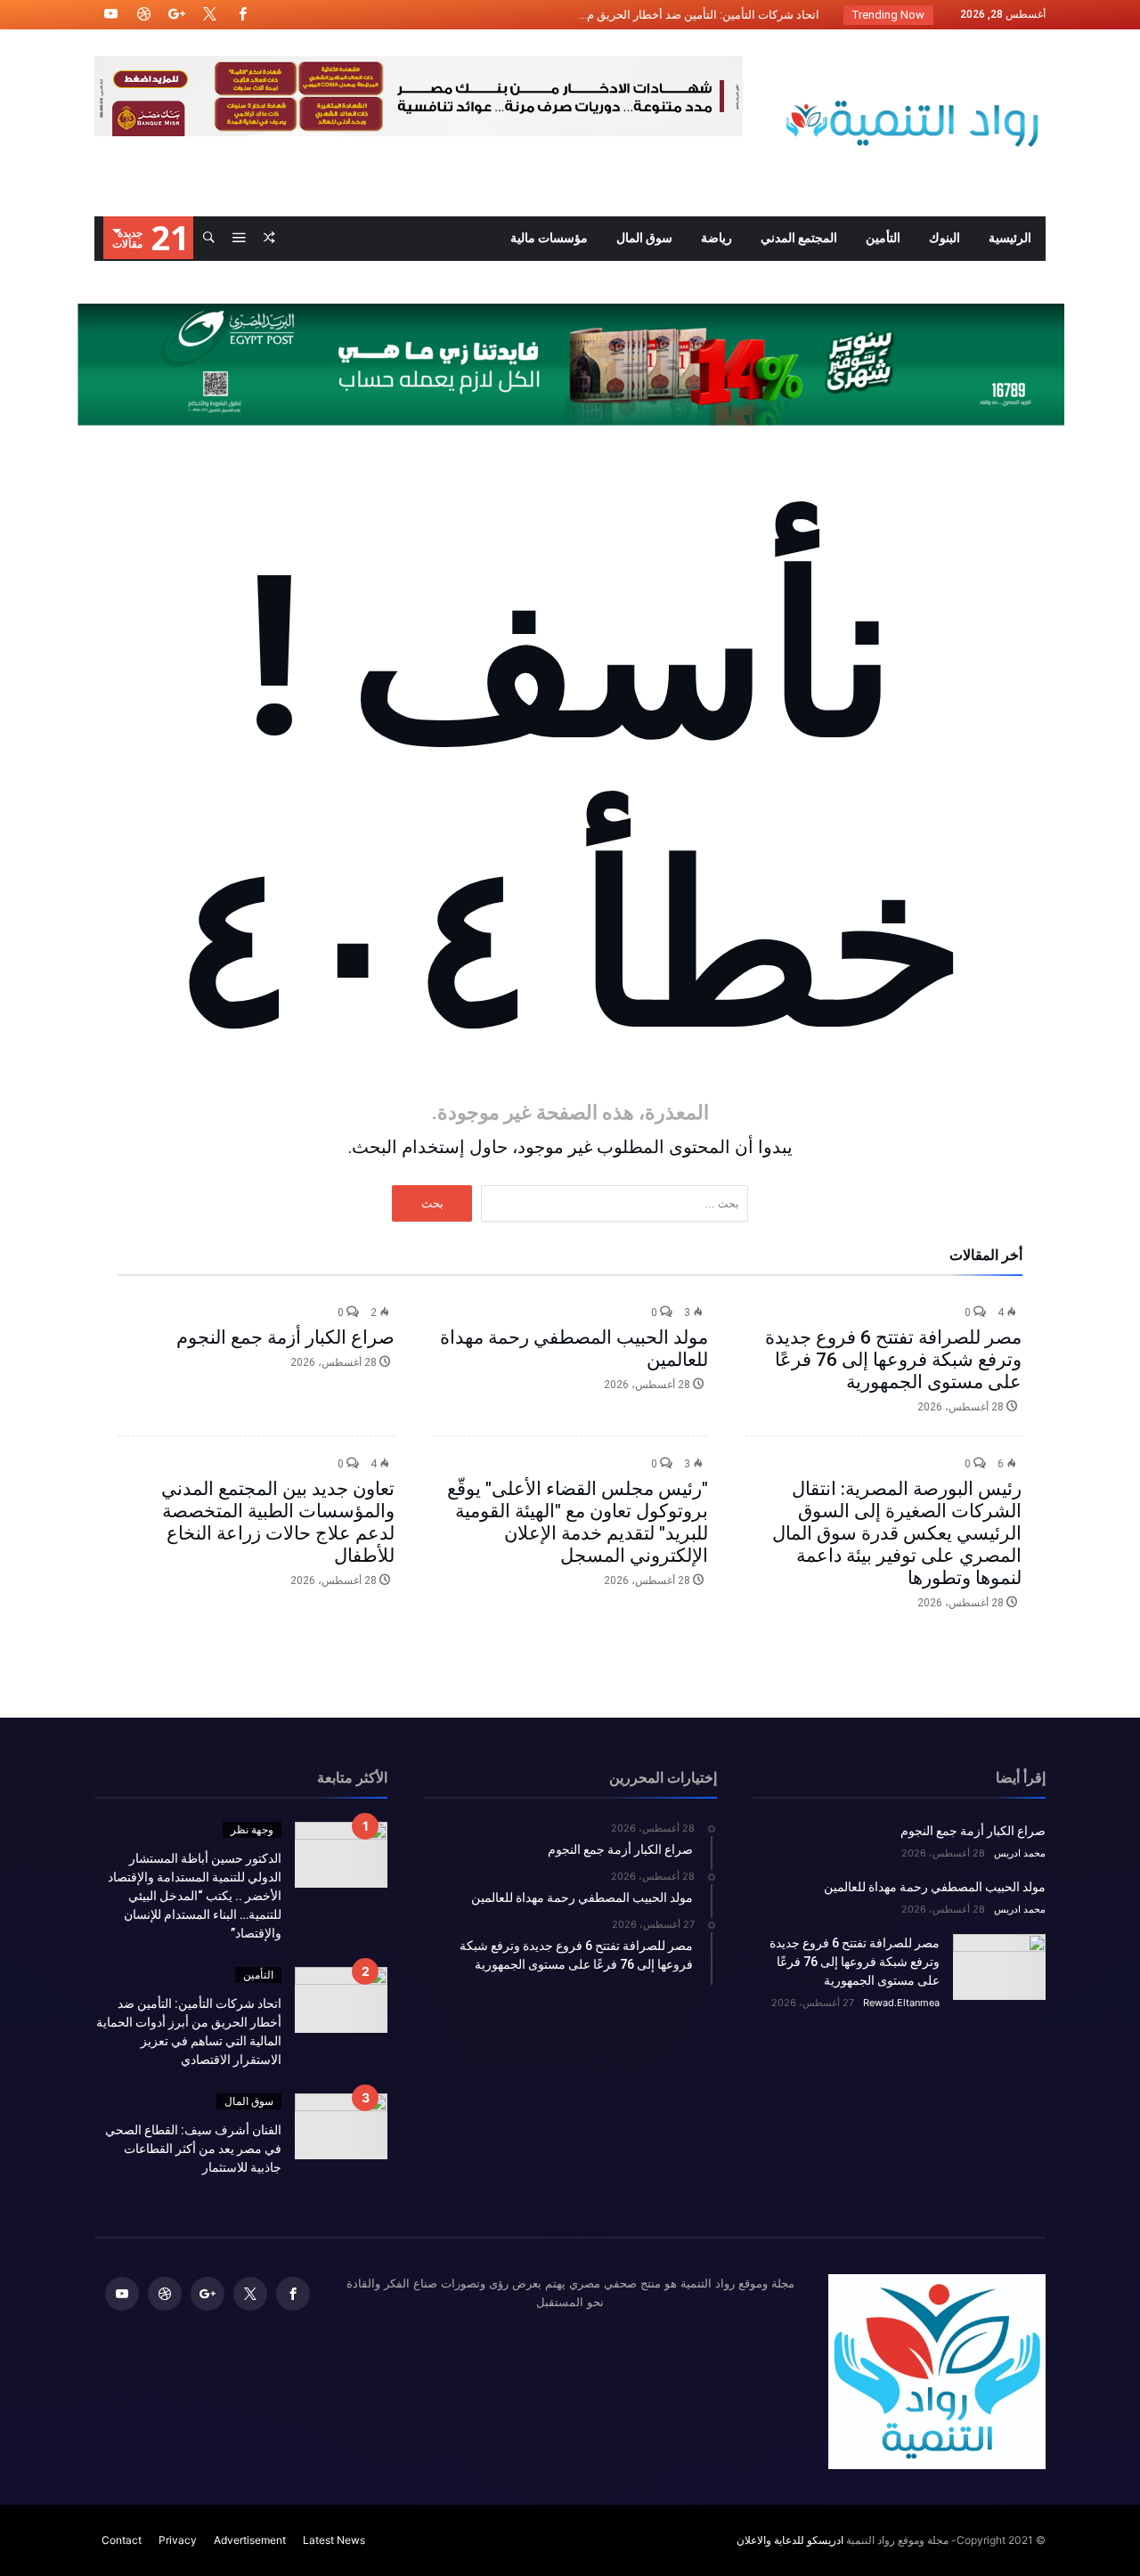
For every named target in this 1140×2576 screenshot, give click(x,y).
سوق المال (249, 2101)
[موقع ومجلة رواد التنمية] (912, 56)
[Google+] (176, 15)
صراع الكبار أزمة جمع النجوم (285, 1337)
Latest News (334, 2540)
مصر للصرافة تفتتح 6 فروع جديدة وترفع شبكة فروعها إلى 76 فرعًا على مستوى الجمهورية (893, 1360)
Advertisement (250, 2540)
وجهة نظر (252, 1829)
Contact (122, 2540)
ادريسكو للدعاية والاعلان (790, 2540)
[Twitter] (209, 15)
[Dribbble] (143, 15)
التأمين (258, 1975)
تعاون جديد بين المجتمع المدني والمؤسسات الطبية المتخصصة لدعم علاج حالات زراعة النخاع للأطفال (278, 1522)
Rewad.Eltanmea (901, 2003)
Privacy (178, 2540)
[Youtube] (110, 15)
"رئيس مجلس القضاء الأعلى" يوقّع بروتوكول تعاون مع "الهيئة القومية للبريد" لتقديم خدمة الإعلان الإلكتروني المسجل (578, 1522)
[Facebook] (242, 15)
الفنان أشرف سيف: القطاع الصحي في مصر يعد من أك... (689, 15)
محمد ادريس (1020, 1853)
